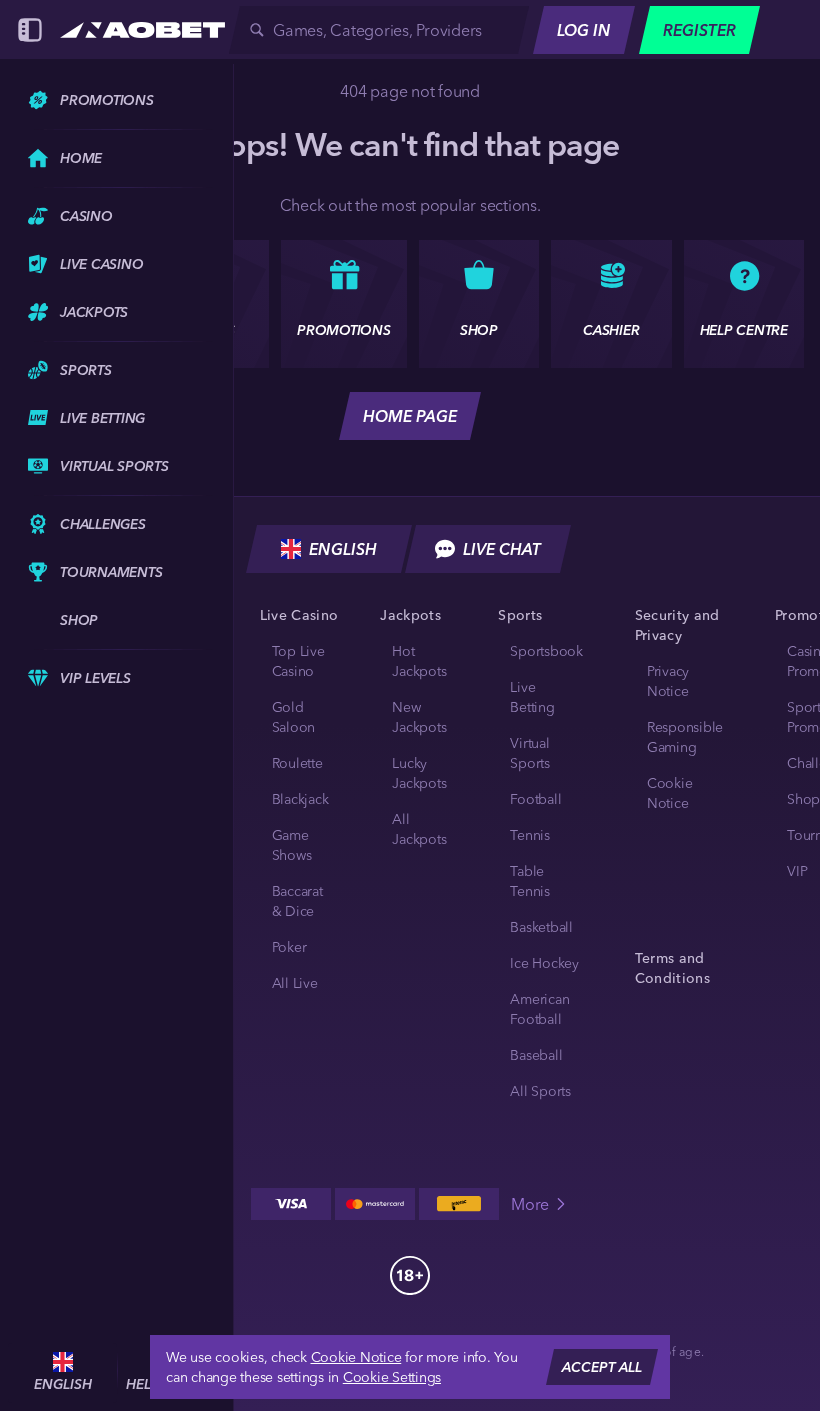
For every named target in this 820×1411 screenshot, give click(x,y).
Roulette (297, 763)
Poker (289, 947)
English (343, 549)
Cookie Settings (392, 1377)
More (530, 1204)
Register (699, 30)
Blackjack (300, 799)
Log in (584, 30)
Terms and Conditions (672, 968)
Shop (803, 799)
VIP (797, 871)
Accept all (602, 1367)
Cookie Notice (356, 1357)
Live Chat (502, 549)
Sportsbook (546, 651)
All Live (295, 983)
